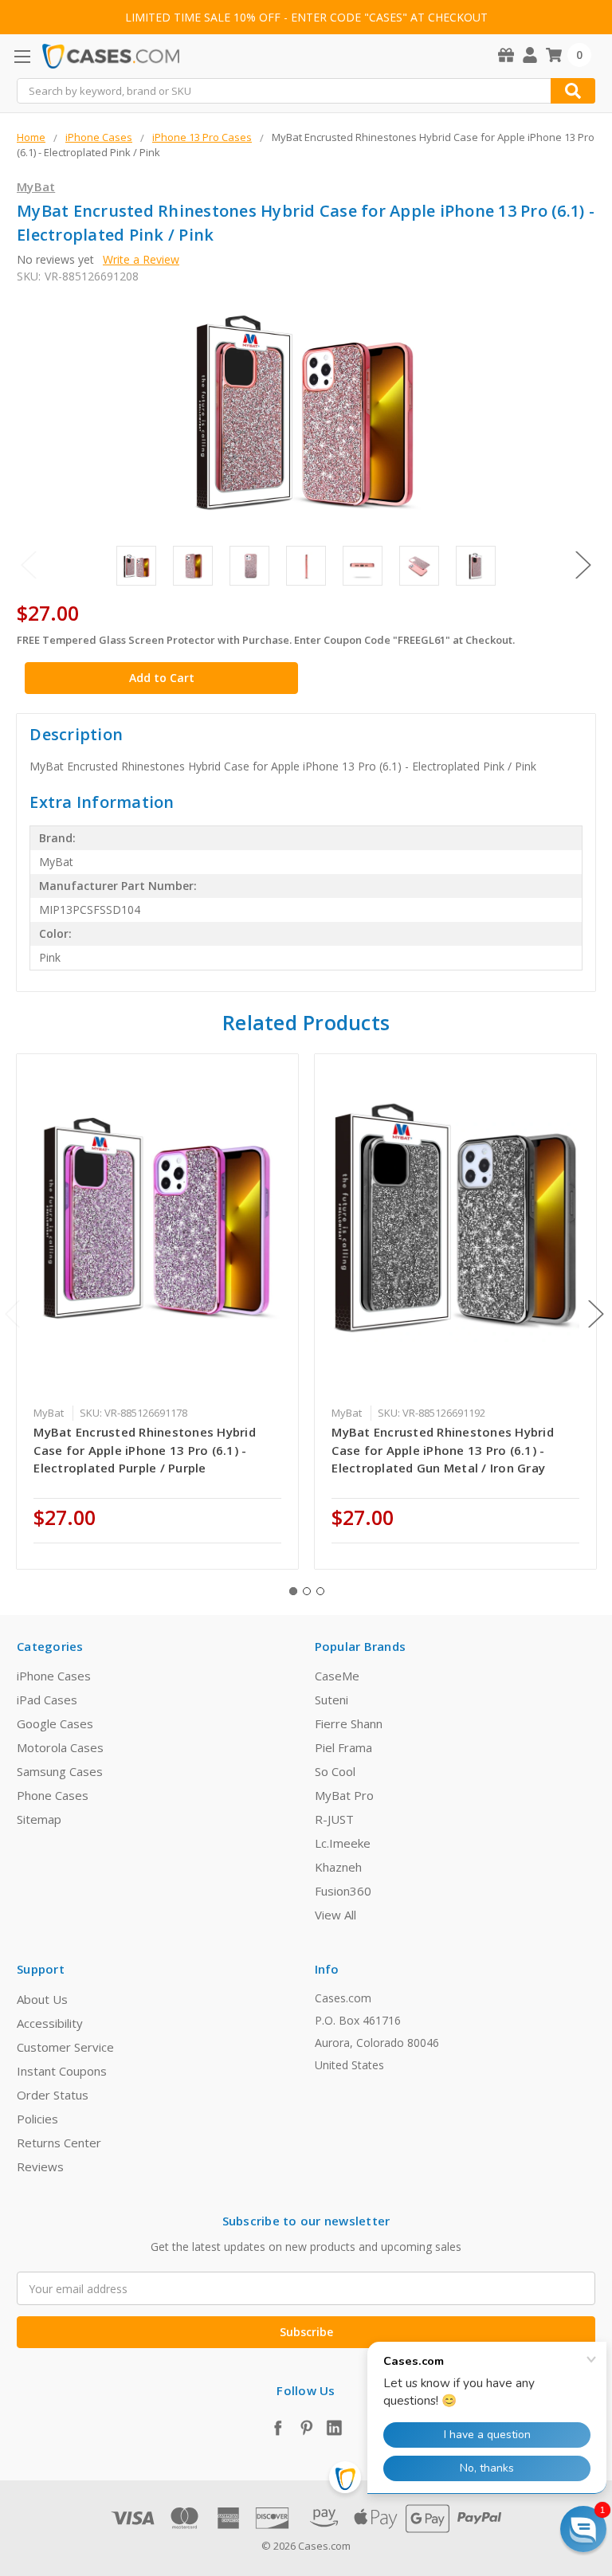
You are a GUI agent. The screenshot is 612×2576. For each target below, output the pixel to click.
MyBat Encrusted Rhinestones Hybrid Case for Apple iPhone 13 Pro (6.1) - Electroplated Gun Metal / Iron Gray (443, 1450)
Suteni (331, 1700)
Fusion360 (343, 1891)
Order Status (53, 2095)
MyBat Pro (344, 1795)
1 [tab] (293, 1591)
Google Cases (55, 1723)
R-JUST (334, 1819)
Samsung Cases (60, 1771)
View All (335, 1915)
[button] (583, 2529)
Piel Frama (343, 1747)
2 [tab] (307, 1591)
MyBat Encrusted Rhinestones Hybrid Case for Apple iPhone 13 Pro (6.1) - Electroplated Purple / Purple (145, 1450)
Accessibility (50, 2023)
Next (583, 565)
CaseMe (337, 1676)
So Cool (335, 1771)
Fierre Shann (349, 1723)
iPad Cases (47, 1700)
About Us (42, 1999)
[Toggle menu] (22, 56)
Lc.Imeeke (343, 1843)
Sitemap (39, 1819)
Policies (37, 2119)
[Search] (573, 91)
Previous (29, 565)
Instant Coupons (62, 2071)
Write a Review (141, 259)
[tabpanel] (158, 1311)
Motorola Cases (60, 1747)
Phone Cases (53, 1795)
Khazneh (338, 1867)
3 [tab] (320, 1591)
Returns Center (59, 2143)
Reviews (40, 2166)
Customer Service (65, 2047)
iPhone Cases (54, 1676)
